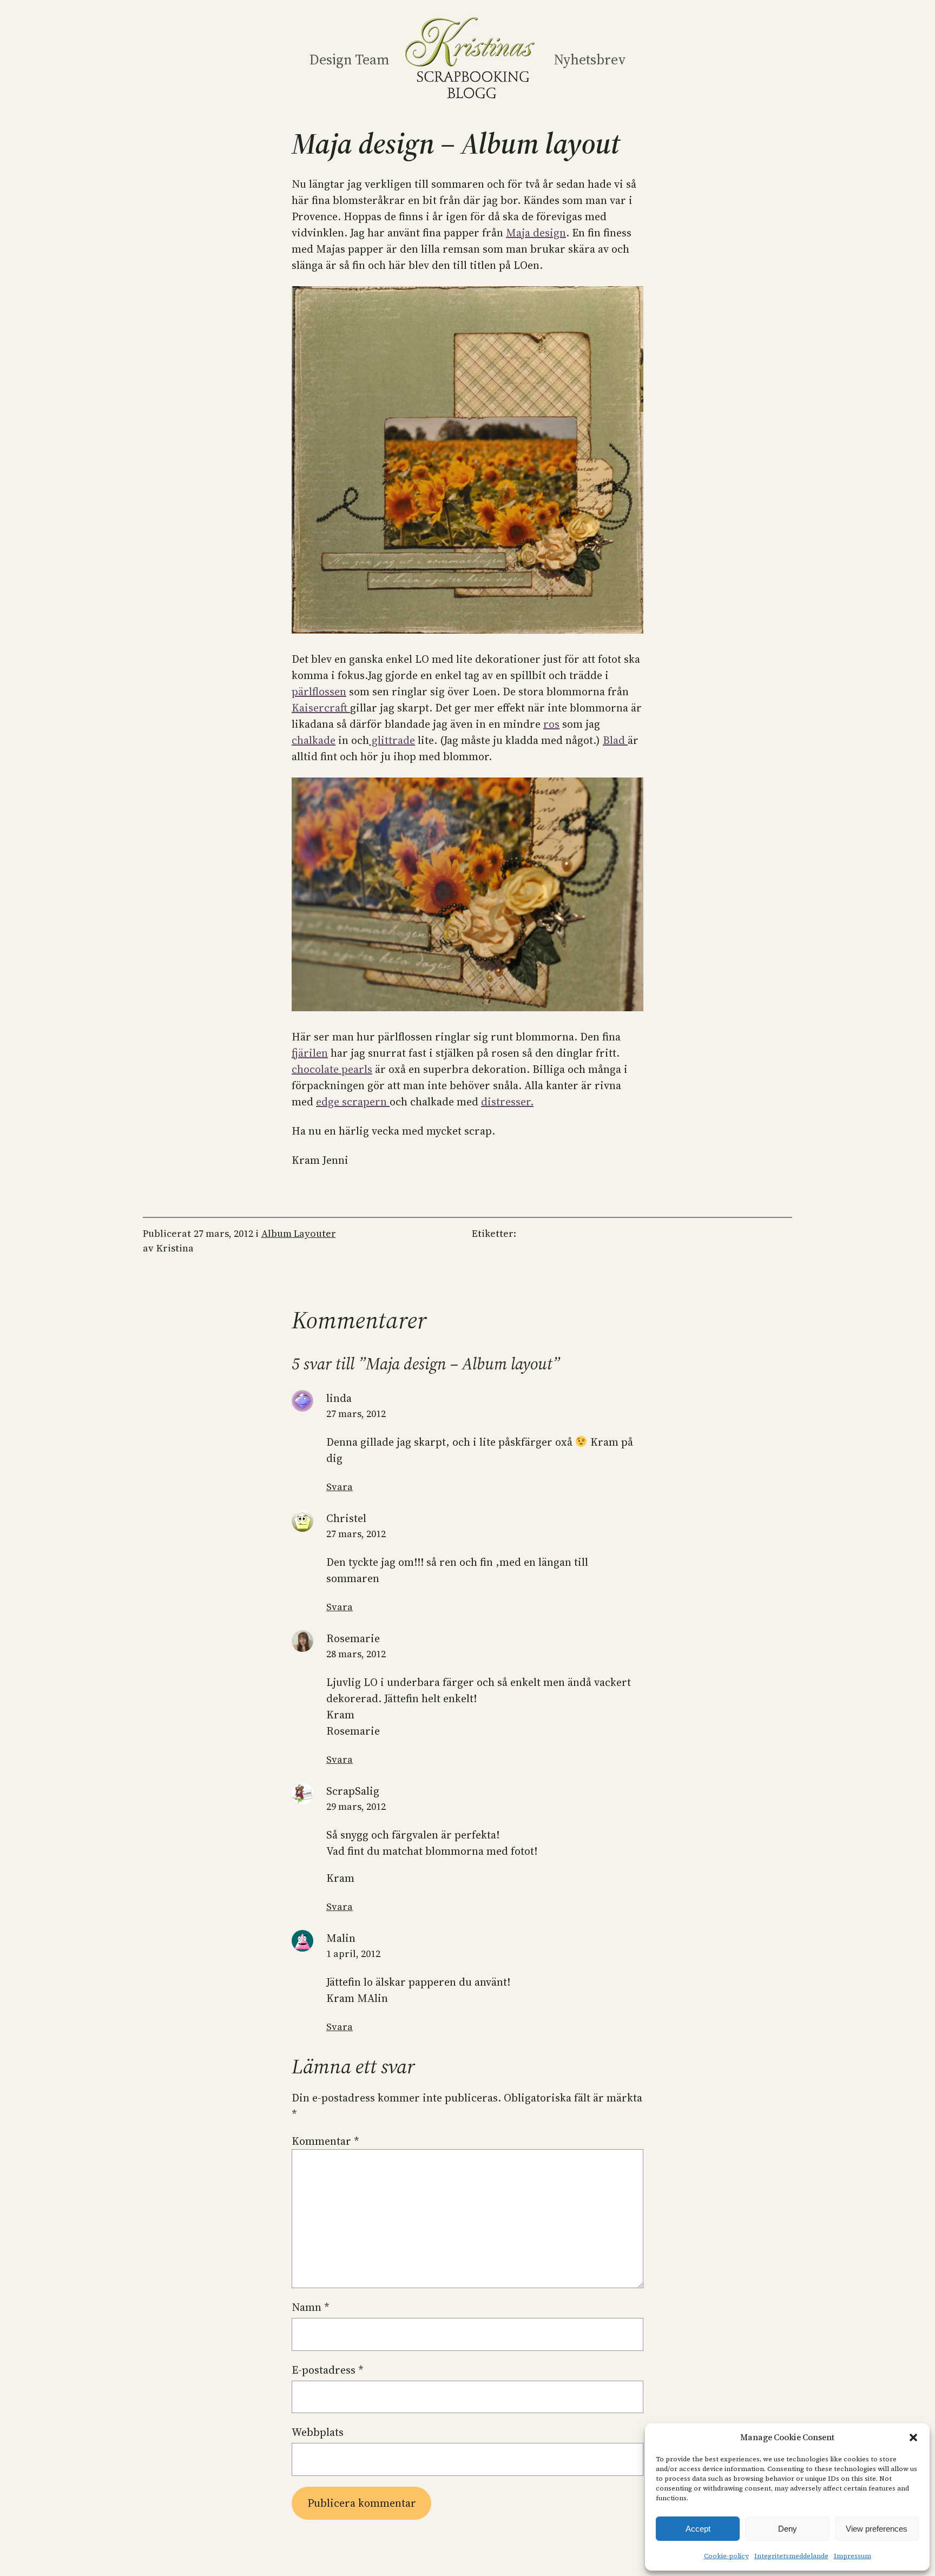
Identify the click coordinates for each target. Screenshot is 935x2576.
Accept (698, 2529)
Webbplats (318, 2432)
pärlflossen (319, 691)
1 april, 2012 (353, 1954)
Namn (311, 2307)
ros (551, 724)
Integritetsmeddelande (791, 2556)
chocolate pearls (332, 1069)
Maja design (536, 233)
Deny (788, 2529)
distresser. (507, 1102)
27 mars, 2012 (356, 1414)
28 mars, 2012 (356, 1654)
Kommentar (325, 2141)
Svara (340, 1487)
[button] (913, 2437)
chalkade (314, 740)
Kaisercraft (321, 708)
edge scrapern (353, 1102)
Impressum (852, 2556)
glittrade (392, 740)
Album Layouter (299, 1233)
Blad (615, 740)
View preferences (877, 2529)
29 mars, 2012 (356, 1806)
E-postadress (328, 2370)
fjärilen (310, 1053)
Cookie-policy (726, 2556)
